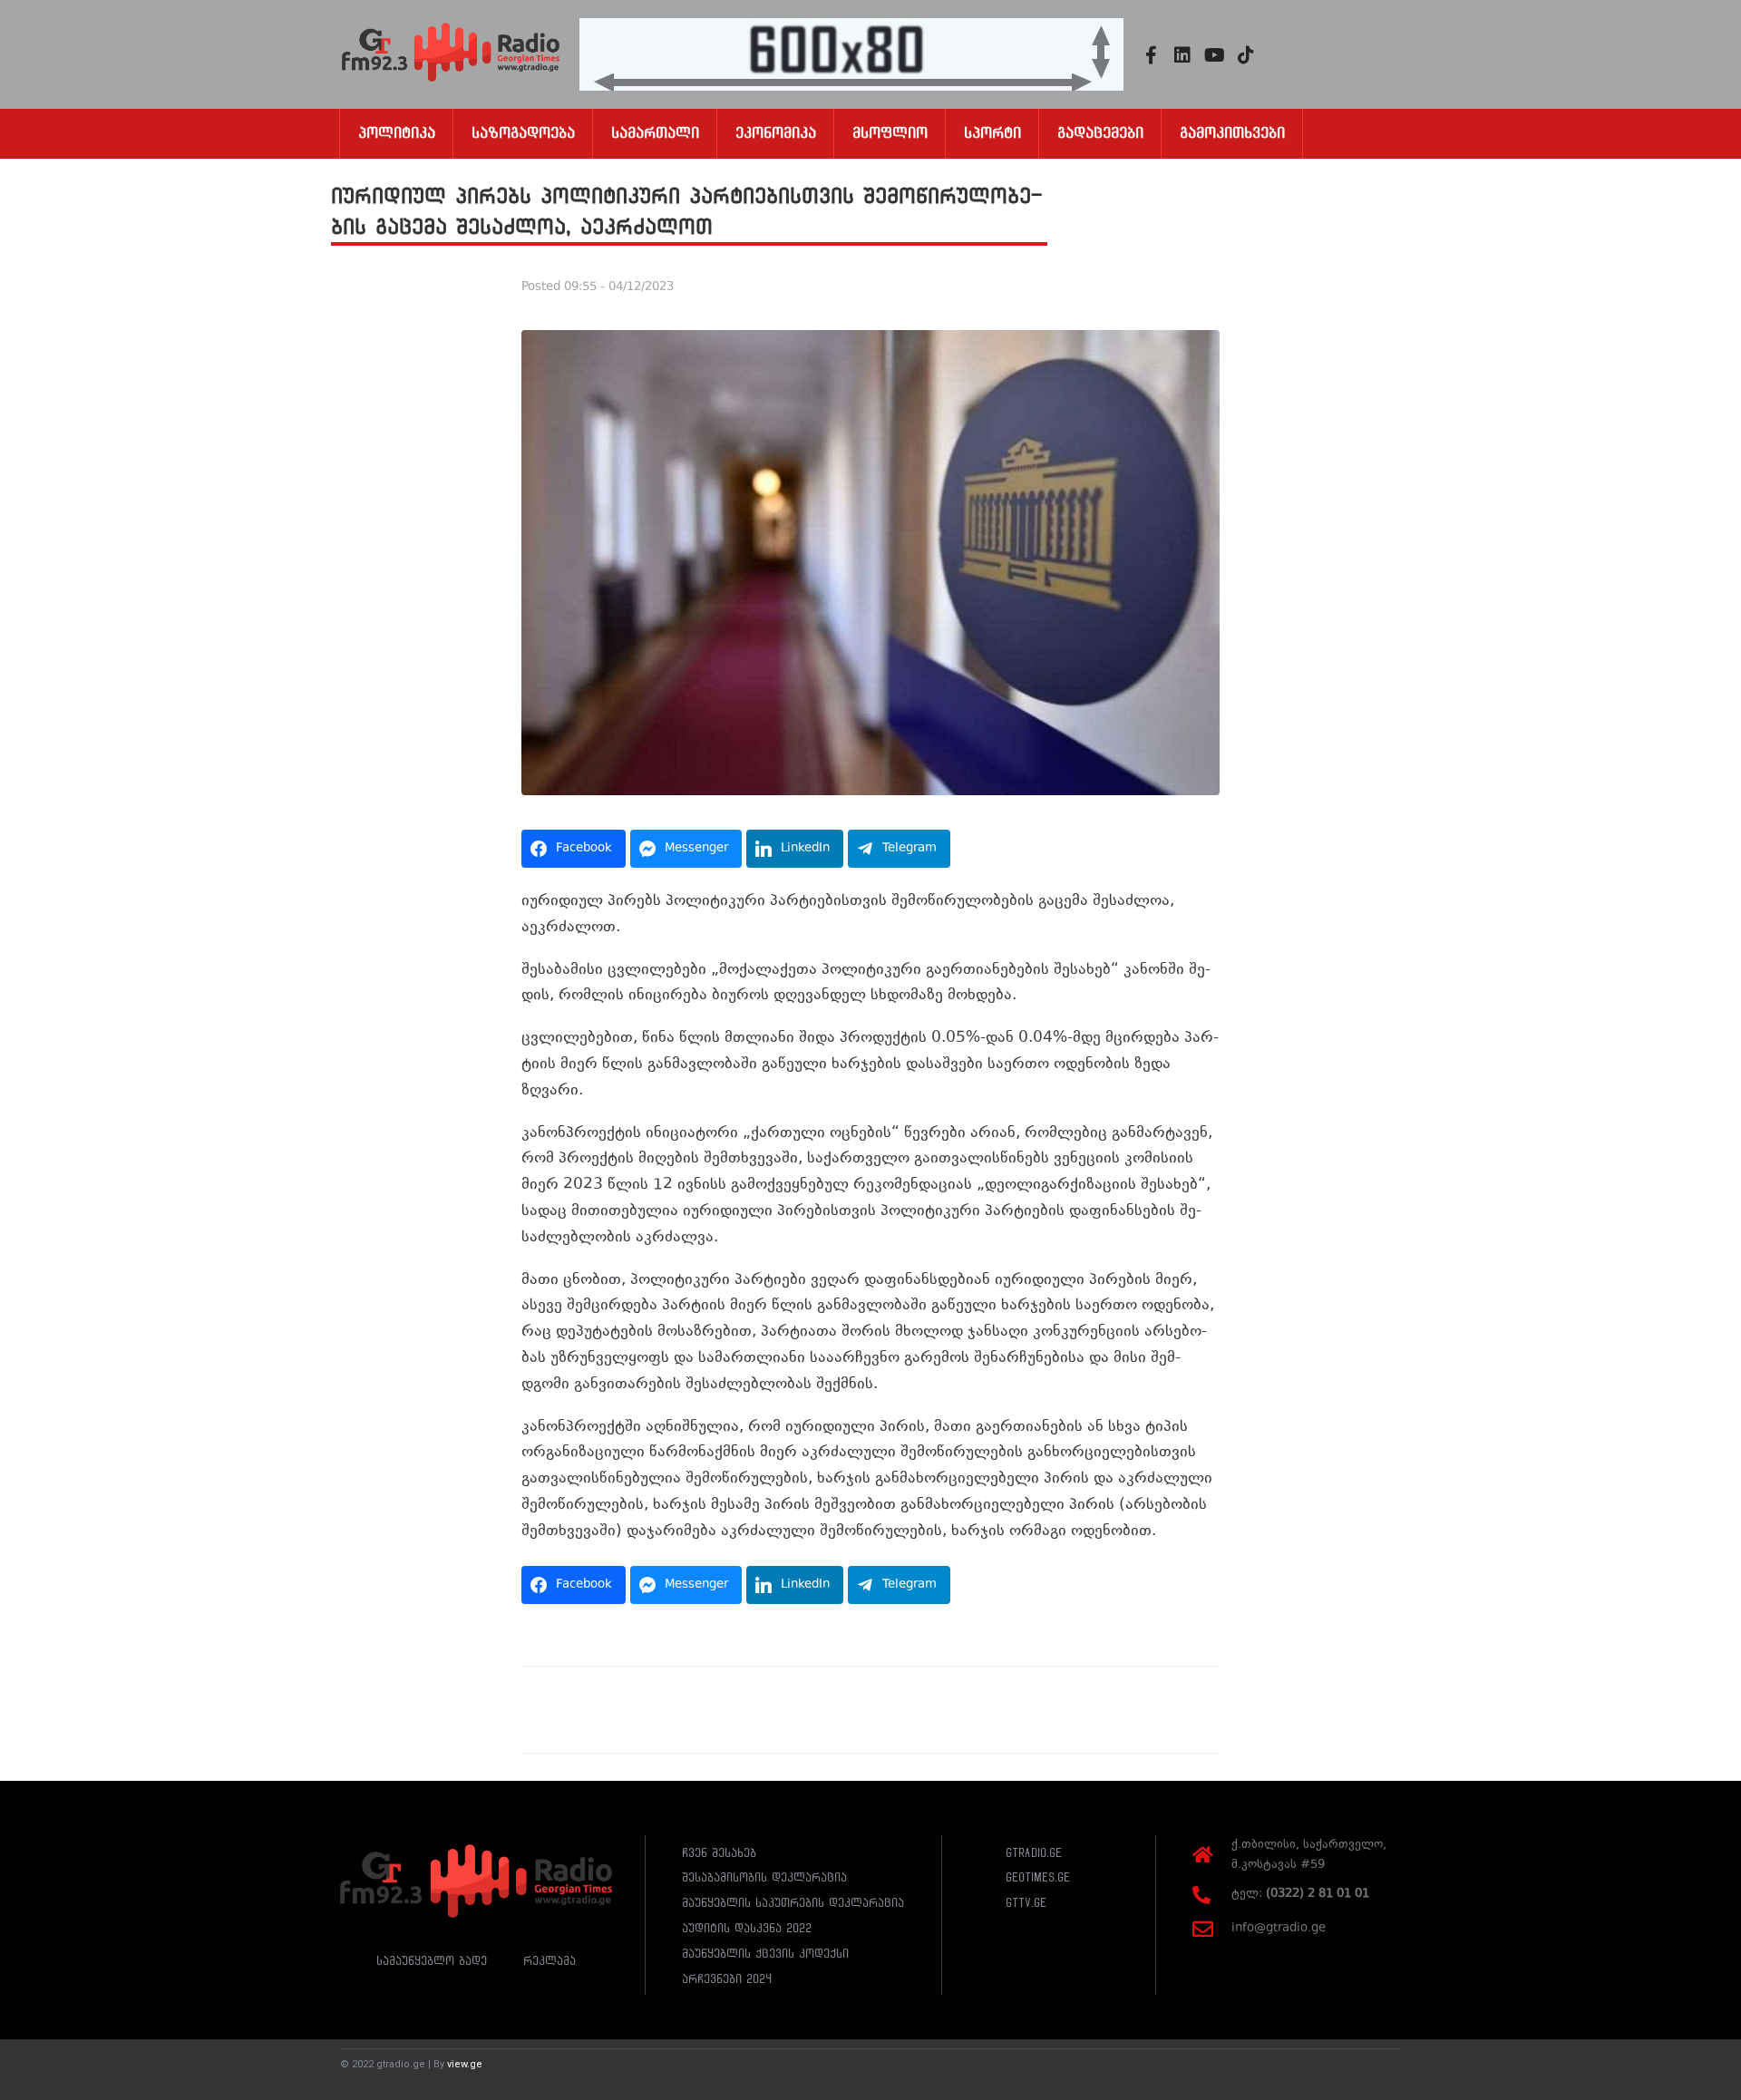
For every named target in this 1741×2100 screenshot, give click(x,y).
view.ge (465, 2064)
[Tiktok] (1246, 55)
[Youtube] (1214, 55)
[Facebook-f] (1151, 55)
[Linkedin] (1182, 55)
